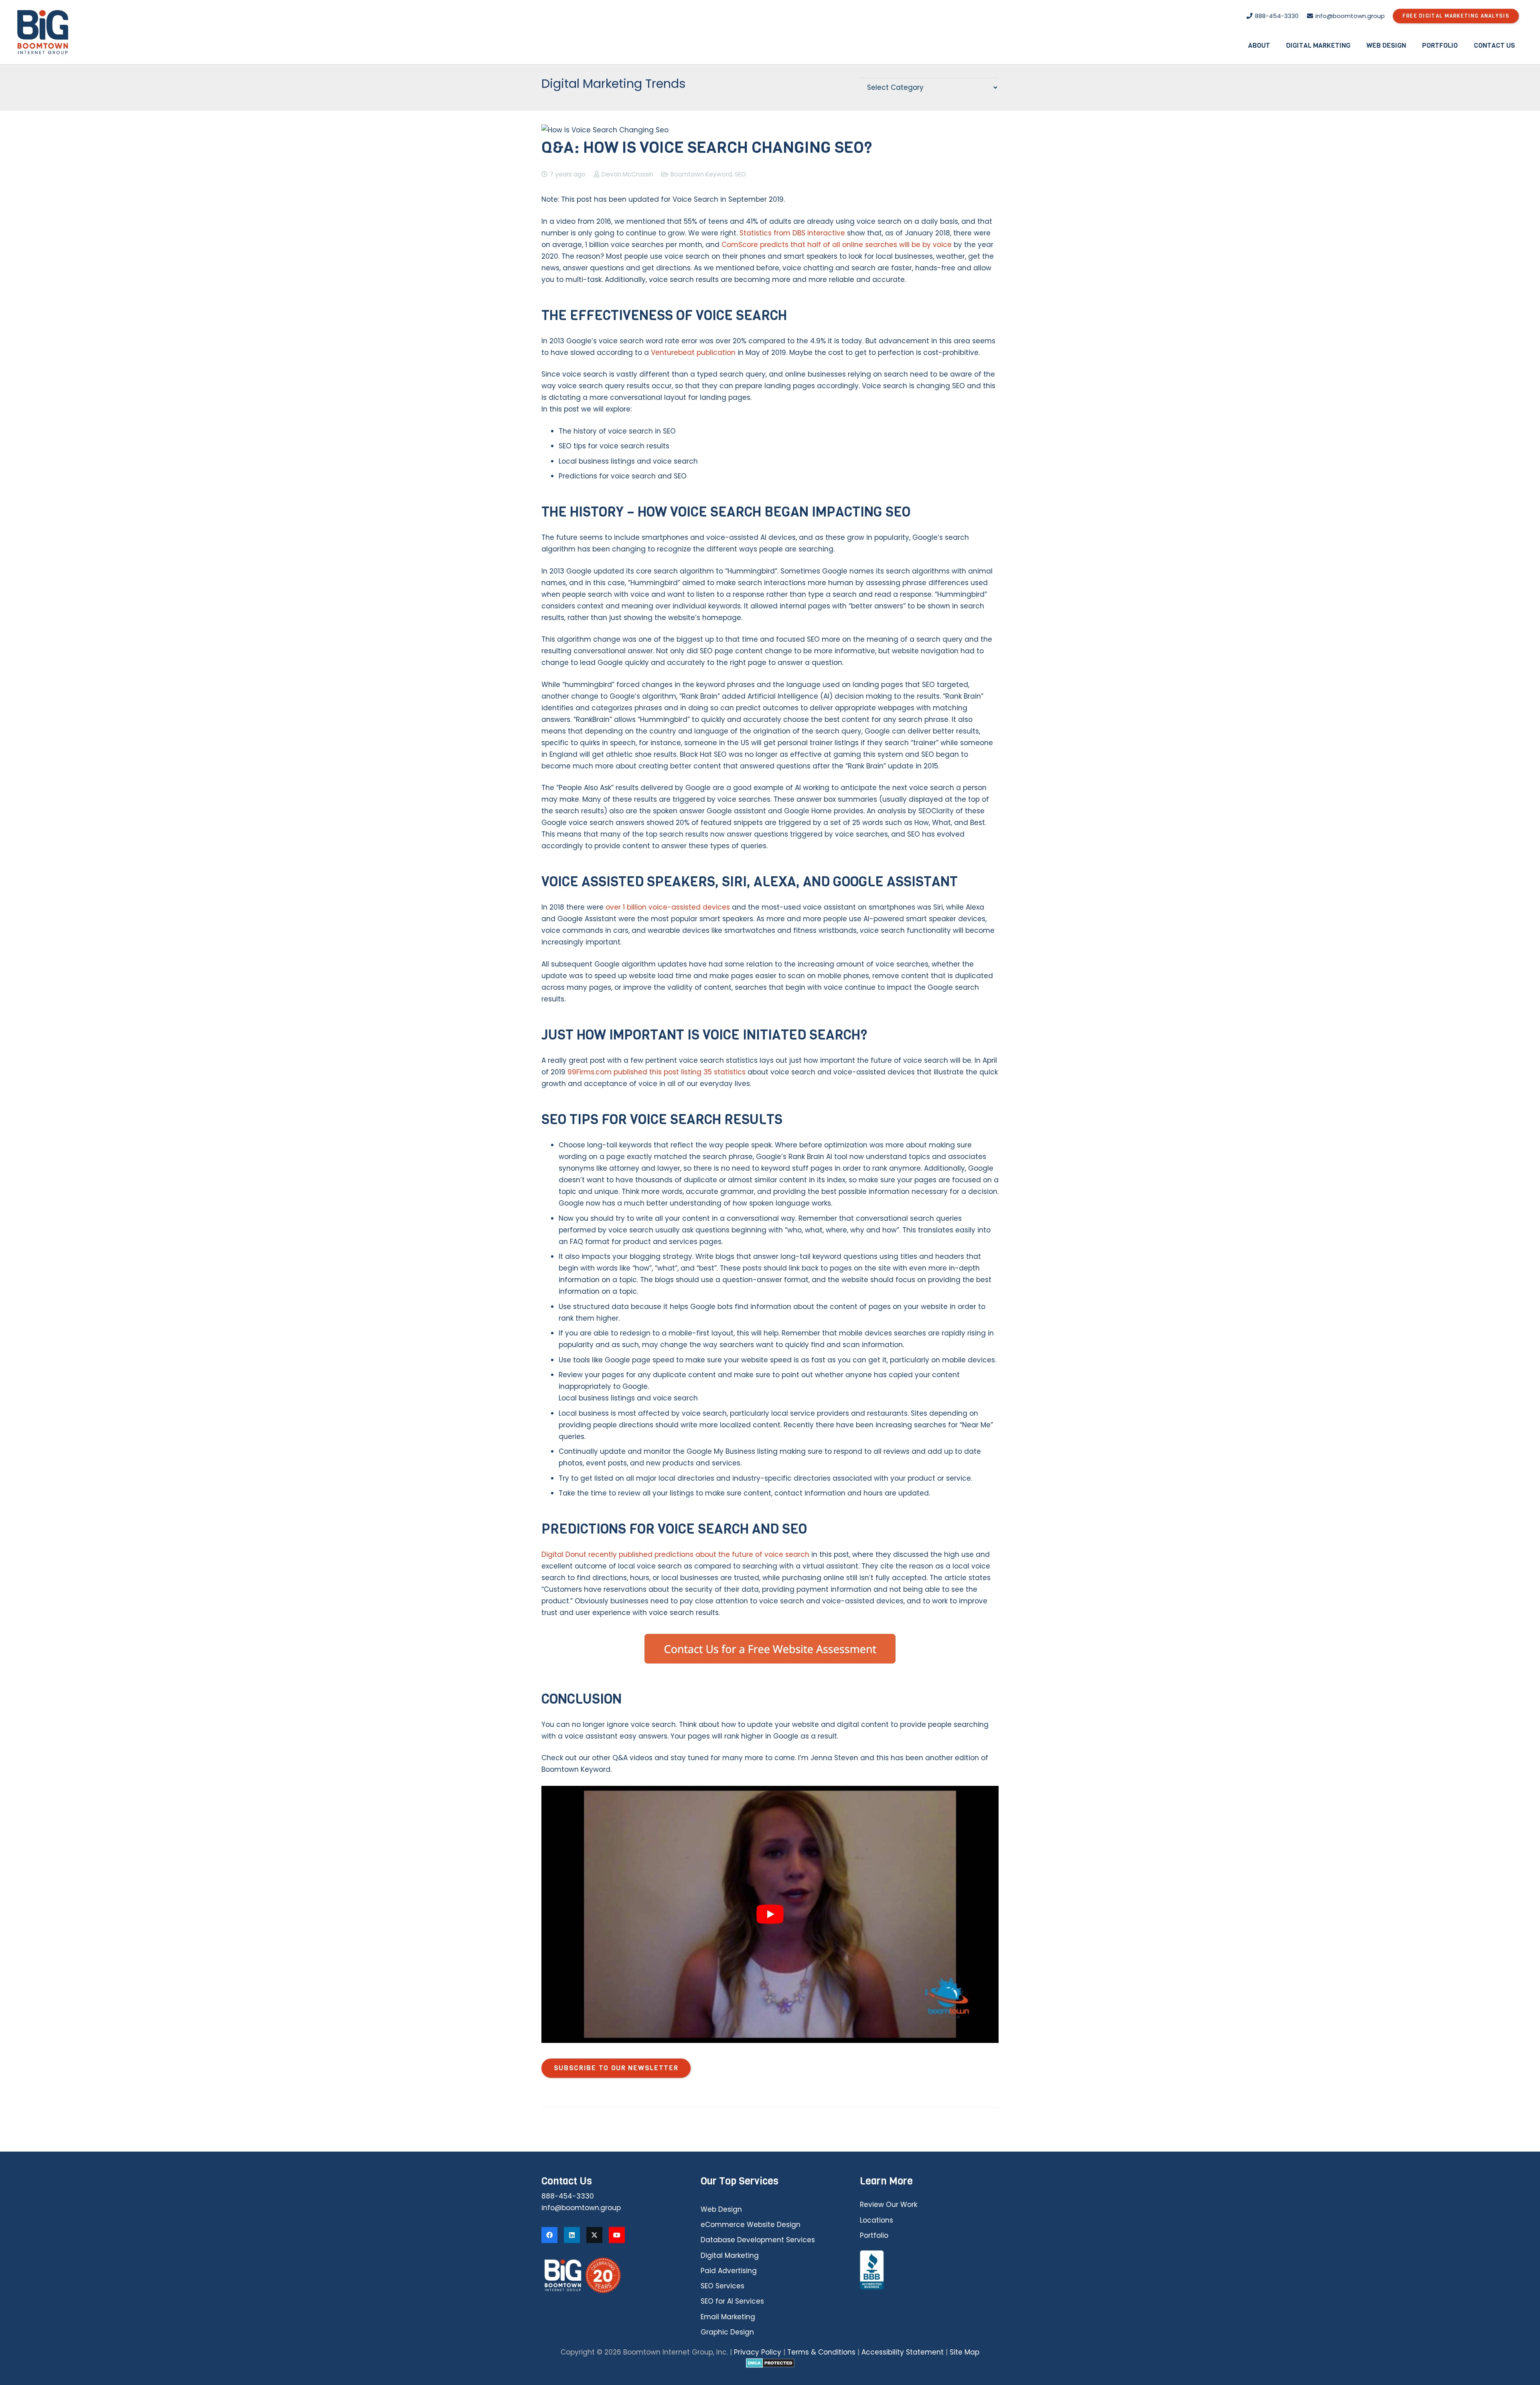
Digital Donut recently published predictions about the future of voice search (675, 1554)
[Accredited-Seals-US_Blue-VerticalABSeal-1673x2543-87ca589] (929, 2270)
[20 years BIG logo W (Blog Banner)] (611, 2275)
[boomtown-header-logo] (43, 32)
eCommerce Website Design (751, 2225)
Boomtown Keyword (701, 174)
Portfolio (874, 2235)
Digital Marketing (730, 2255)
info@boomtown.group (581, 2208)
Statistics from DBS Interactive (792, 233)
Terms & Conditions (821, 2352)
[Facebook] (549, 2235)
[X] (594, 2235)
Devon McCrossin (627, 174)
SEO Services (722, 2286)
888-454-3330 (568, 2196)
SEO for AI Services (732, 2301)
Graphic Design (727, 2332)
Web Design (721, 2209)
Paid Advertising (729, 2271)
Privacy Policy (758, 2352)
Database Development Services (758, 2240)
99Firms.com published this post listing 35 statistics (657, 1072)
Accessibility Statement (903, 2352)
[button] (1276, 45)
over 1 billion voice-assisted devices (668, 907)
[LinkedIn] (572, 2235)
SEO (740, 174)
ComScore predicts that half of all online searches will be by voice (837, 245)
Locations (876, 2220)
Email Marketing (728, 2317)
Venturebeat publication (693, 353)
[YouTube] (617, 2235)
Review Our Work (889, 2205)
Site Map (965, 2352)
